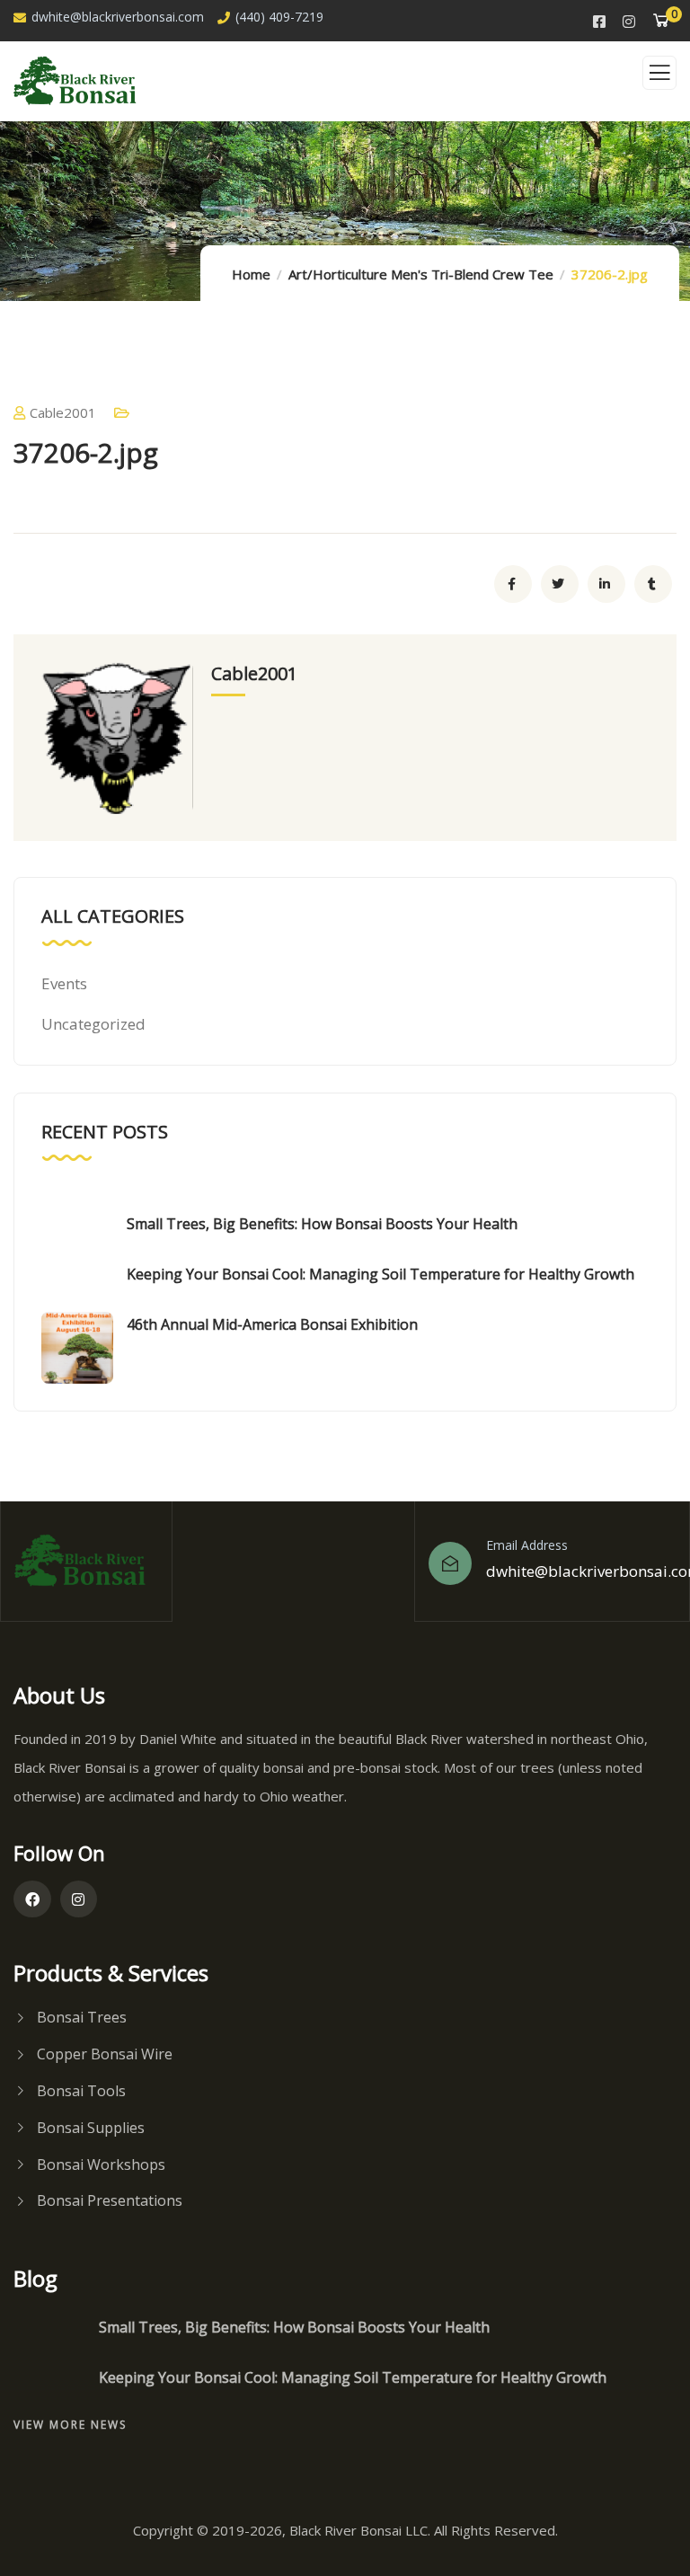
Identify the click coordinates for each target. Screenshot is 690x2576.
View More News (70, 2425)
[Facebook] (32, 1899)
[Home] (86, 1561)
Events (64, 983)
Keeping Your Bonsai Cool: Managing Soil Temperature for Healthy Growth (380, 1274)
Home (251, 274)
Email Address (527, 1545)
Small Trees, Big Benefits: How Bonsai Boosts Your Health (322, 1224)
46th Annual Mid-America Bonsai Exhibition (272, 1324)
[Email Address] (450, 1563)
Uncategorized (93, 1024)
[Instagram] (79, 1899)
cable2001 (63, 412)
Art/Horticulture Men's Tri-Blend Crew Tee (421, 274)
